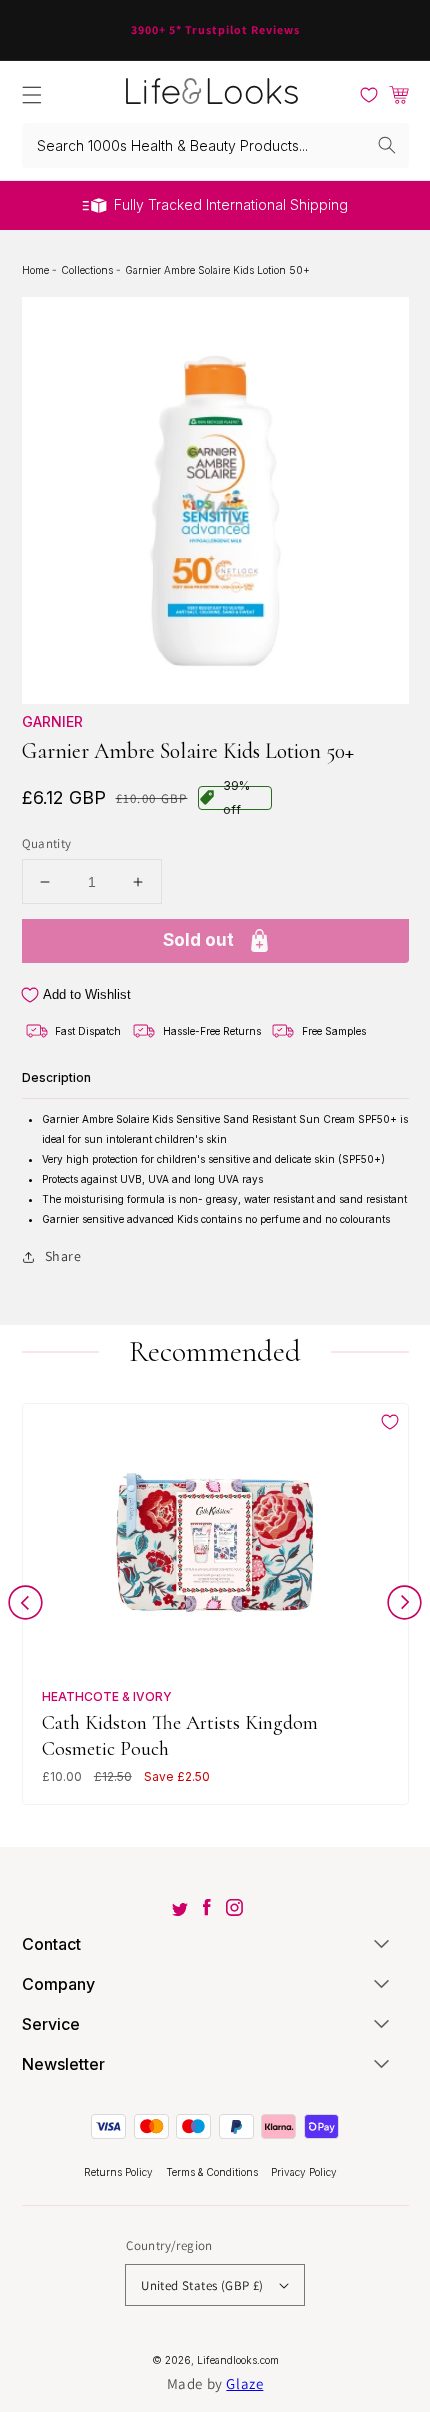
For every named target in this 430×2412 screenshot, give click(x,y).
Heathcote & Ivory (107, 1696)
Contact (51, 1944)
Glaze (244, 2383)
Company (58, 1984)
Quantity (47, 843)
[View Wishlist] (369, 95)
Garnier (52, 721)
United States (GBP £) (202, 2285)
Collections (88, 270)
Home (37, 270)
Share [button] (63, 1256)
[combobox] (215, 145)
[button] (32, 95)
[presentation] (25, 1606)
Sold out (198, 940)
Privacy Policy (304, 2172)
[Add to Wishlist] (390, 1422)
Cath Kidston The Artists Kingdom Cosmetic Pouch (180, 1735)
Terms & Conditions (213, 2172)
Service (51, 2024)
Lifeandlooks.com (238, 2360)
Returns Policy (120, 2172)
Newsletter (63, 2064)
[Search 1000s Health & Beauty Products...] (387, 145)
